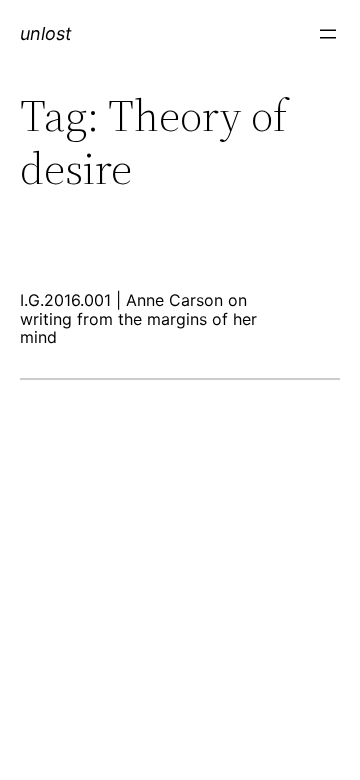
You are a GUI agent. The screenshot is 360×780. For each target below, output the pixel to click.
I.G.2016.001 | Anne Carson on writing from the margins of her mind (138, 318)
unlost (46, 33)
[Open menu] (328, 34)
